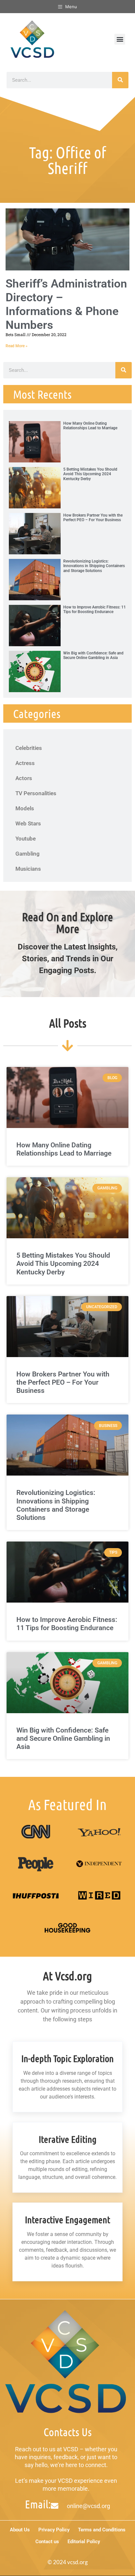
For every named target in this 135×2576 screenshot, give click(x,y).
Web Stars (28, 823)
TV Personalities (36, 793)
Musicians (28, 869)
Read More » (17, 346)
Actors (24, 778)
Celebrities (29, 748)
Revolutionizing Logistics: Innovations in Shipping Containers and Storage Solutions (94, 566)
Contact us (47, 2542)
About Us (20, 2530)
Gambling (28, 854)
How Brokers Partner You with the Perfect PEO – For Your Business (93, 518)
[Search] (120, 80)
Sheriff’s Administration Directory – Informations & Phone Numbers (66, 304)
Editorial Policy (84, 2542)
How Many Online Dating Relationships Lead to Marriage (90, 426)
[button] (120, 39)
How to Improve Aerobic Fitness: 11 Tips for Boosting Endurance (95, 609)
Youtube (26, 839)
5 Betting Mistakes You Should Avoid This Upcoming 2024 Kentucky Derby (90, 474)
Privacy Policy (54, 2530)
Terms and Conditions (102, 2530)
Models (25, 808)
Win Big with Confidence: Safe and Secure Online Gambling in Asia (93, 655)
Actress (25, 763)
